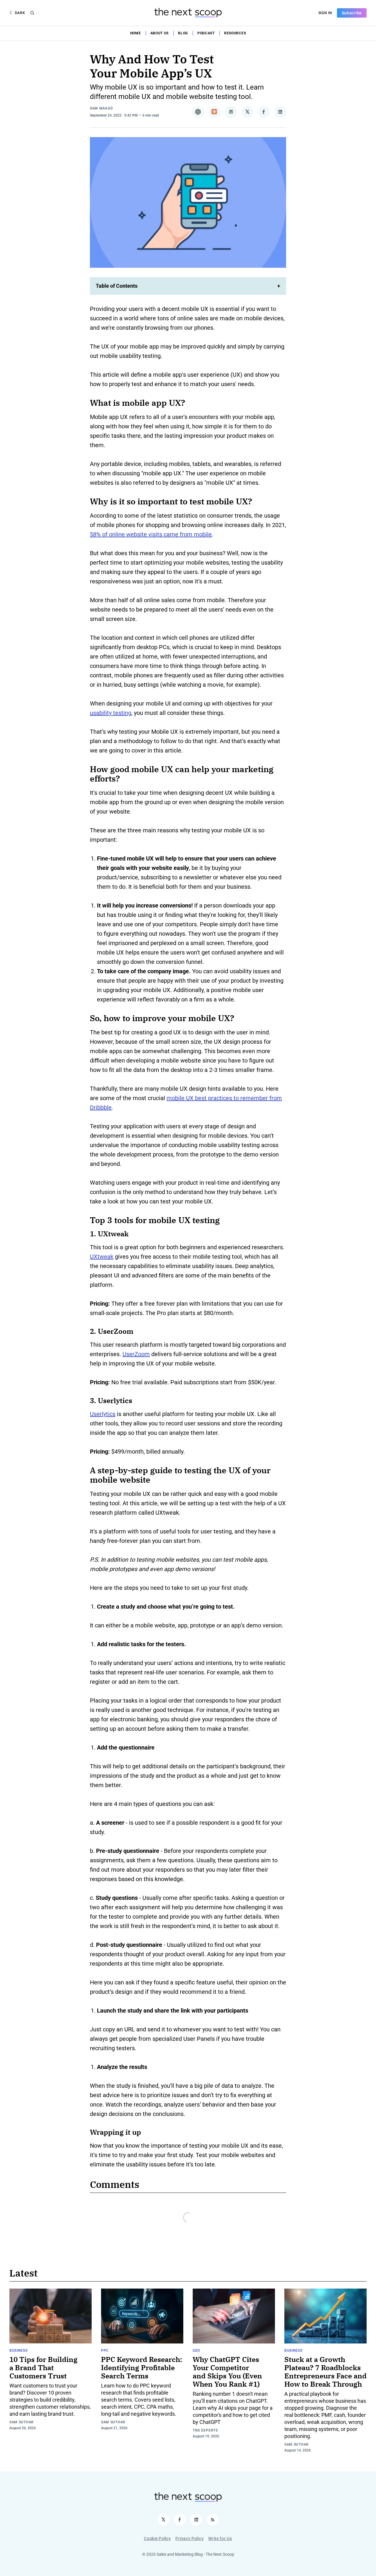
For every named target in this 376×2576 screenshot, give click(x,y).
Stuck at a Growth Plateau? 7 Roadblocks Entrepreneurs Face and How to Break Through (325, 2372)
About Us (160, 33)
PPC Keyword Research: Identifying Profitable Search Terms (142, 2368)
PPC (105, 2351)
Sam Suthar (22, 2422)
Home (136, 33)
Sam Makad (101, 108)
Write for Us (220, 2538)
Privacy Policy (189, 2538)
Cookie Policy (157, 2538)
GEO (196, 2351)
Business (19, 2351)
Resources (235, 33)
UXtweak (102, 1257)
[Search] (32, 13)
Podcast (206, 33)
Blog (183, 33)
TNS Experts (205, 2430)
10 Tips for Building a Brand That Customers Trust (43, 2368)
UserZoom (136, 1354)
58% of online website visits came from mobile (151, 534)
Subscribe (352, 13)
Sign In (325, 13)
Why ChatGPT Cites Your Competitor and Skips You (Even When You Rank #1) (227, 2372)
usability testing (111, 713)
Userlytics (103, 1414)
